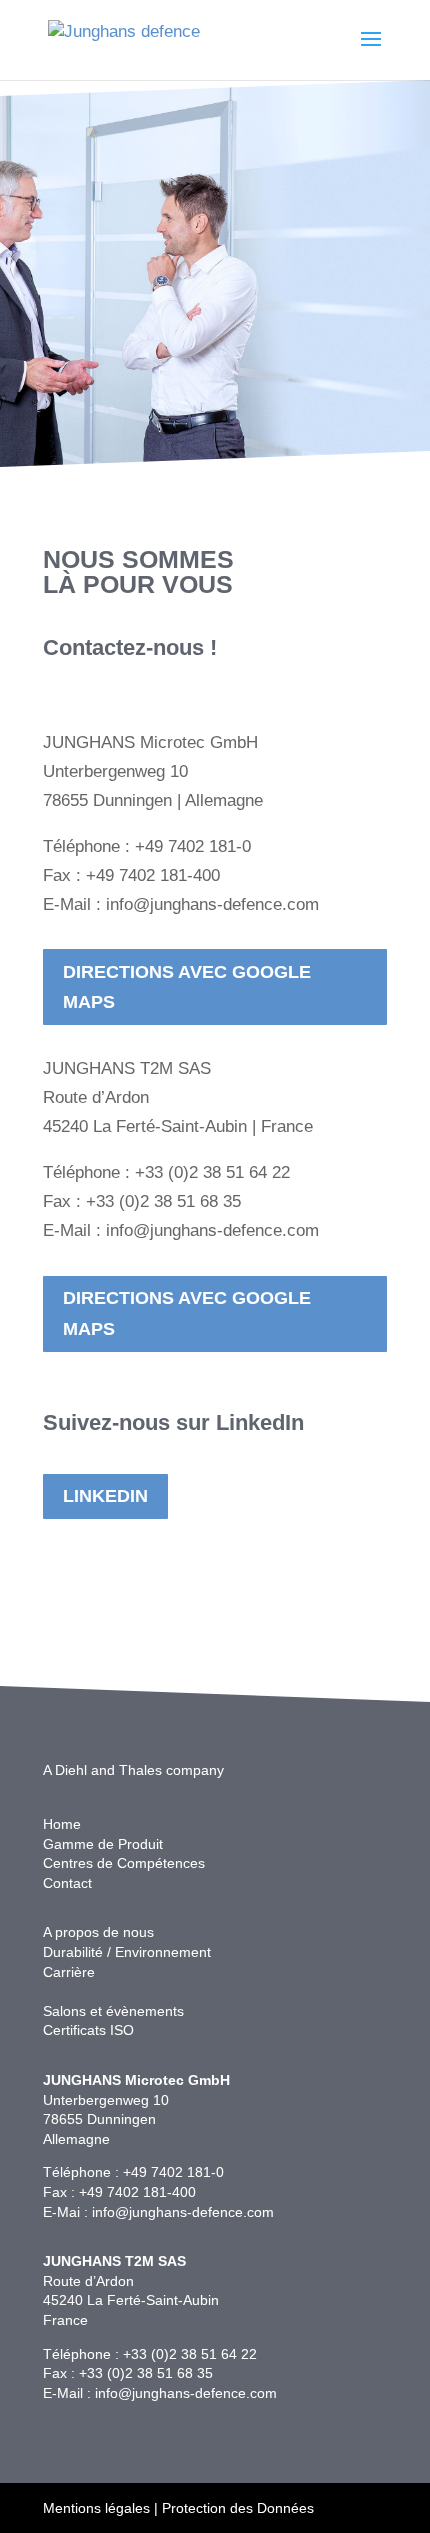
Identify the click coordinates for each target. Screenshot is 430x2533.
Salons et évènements (113, 2011)
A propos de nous (98, 1932)
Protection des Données (238, 2508)
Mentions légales (96, 2508)
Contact (67, 1883)
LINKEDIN (105, 1496)
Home (62, 1824)
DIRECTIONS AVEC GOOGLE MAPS (187, 987)
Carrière (69, 1972)
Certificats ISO (88, 2030)
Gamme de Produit (103, 1844)
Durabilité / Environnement (127, 1952)
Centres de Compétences (124, 1863)
